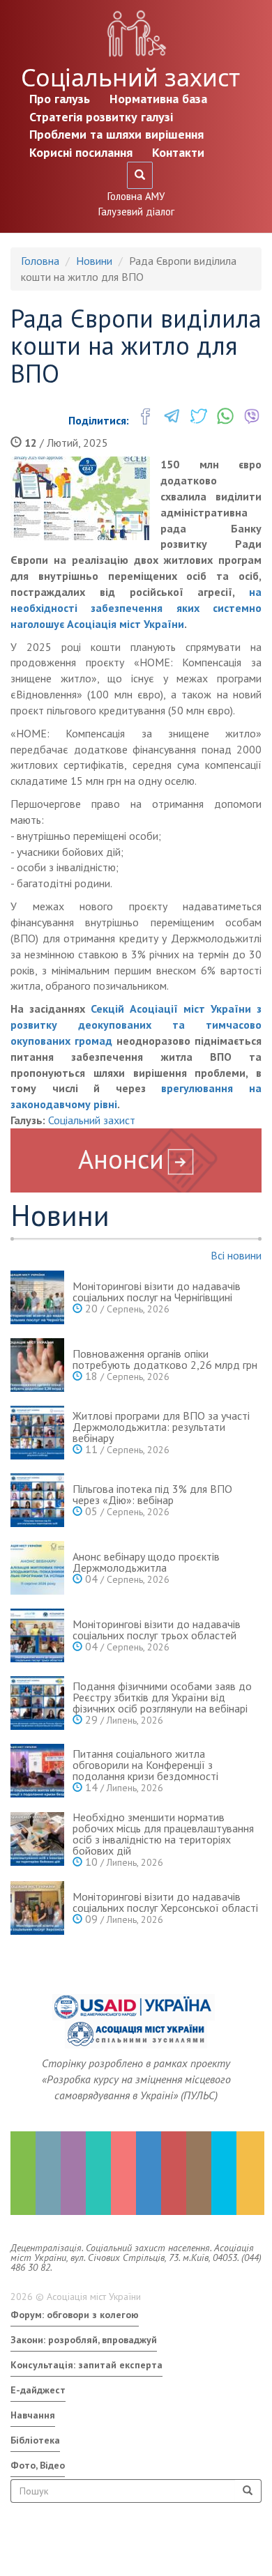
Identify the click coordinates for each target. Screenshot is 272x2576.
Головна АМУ (136, 196)
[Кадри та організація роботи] (73, 2173)
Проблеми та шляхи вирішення (116, 134)
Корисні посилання (81, 152)
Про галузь (60, 99)
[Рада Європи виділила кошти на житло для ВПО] (80, 498)
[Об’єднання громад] (249, 2173)
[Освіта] (98, 2173)
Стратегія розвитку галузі (101, 117)
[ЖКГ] (224, 2173)
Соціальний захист (130, 77)
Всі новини (236, 1255)
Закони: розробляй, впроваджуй (84, 2340)
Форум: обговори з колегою (75, 2315)
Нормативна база (158, 99)
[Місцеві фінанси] (48, 2173)
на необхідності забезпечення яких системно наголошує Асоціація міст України (136, 608)
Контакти (178, 152)
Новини (94, 261)
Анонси (121, 1159)
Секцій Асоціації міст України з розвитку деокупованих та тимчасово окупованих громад (136, 1025)
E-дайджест (38, 2390)
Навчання (33, 2415)
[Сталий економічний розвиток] (149, 2173)
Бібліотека (35, 2440)
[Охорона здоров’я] (123, 2173)
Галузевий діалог (136, 212)
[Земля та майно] (23, 2173)
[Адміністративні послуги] (199, 2173)
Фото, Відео (38, 2465)
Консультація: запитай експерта (86, 2365)
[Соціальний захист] (174, 2173)
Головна (40, 261)
